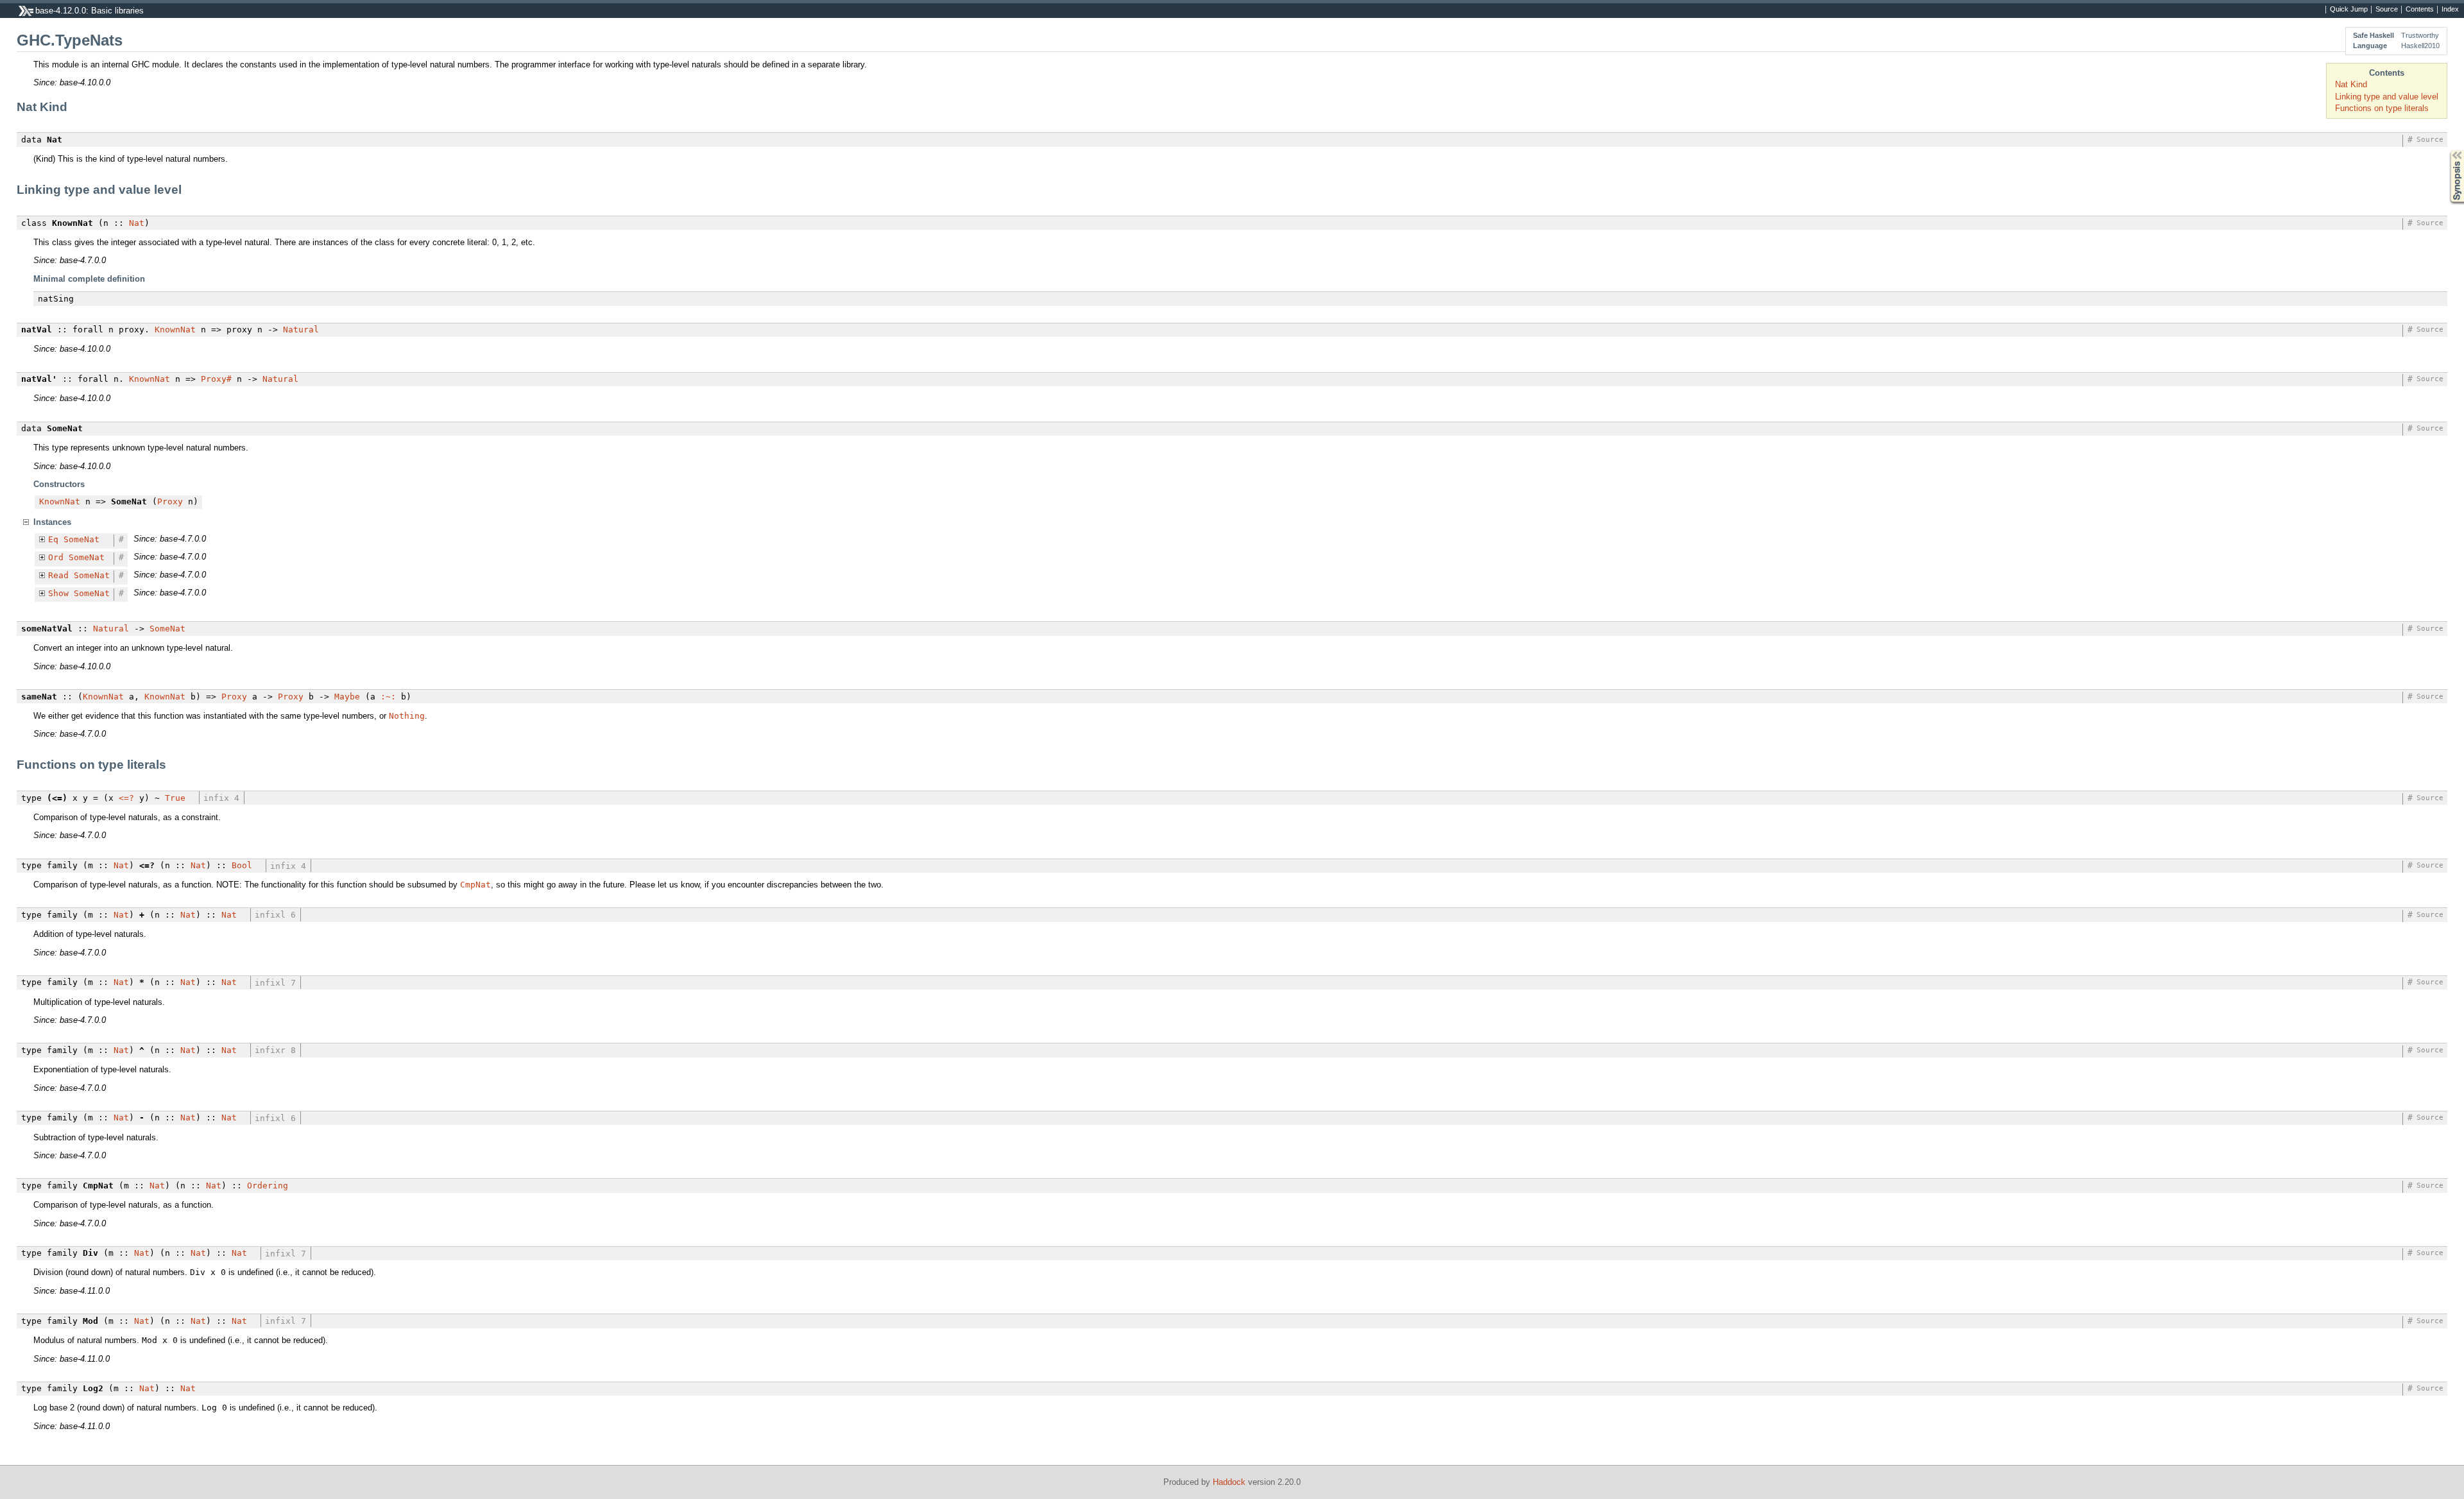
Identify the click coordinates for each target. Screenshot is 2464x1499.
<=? (126, 798)
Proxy (170, 501)
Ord (56, 557)
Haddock (1229, 1482)
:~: (388, 697)
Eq (53, 539)
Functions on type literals (2382, 108)
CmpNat (475, 885)
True (175, 798)
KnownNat (175, 330)
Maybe (347, 697)
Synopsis (2448, 150)
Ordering (268, 1186)
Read (58, 575)
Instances (52, 522)
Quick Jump (2349, 10)
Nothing (407, 716)
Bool (242, 865)
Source (2387, 10)
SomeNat (81, 539)
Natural (301, 330)
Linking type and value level (2387, 97)
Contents (2420, 10)
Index (2450, 10)
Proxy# (216, 379)
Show (58, 593)
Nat (137, 223)
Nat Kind (2351, 84)
